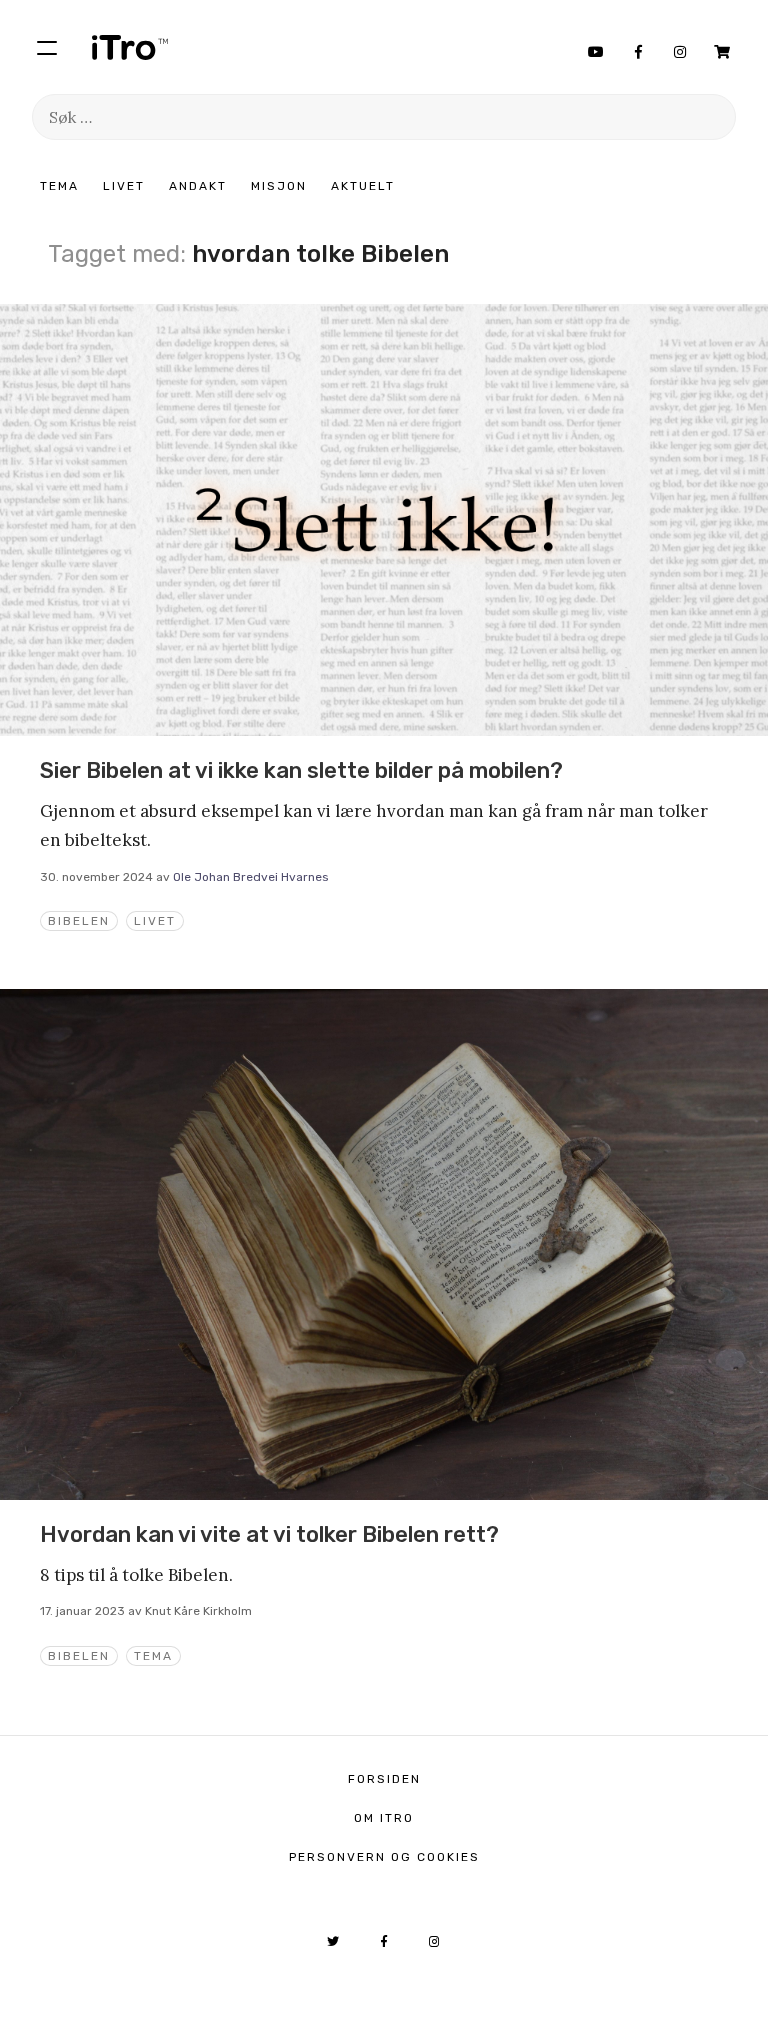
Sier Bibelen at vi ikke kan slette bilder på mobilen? (301, 770)
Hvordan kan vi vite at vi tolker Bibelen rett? (269, 1534)
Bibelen (79, 921)
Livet (124, 186)
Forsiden (384, 1779)
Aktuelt (363, 186)
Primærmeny (47, 47)
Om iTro (384, 1818)
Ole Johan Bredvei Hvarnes (251, 877)
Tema (59, 186)
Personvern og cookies (384, 1857)
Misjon (279, 186)
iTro (130, 47)
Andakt (198, 186)
